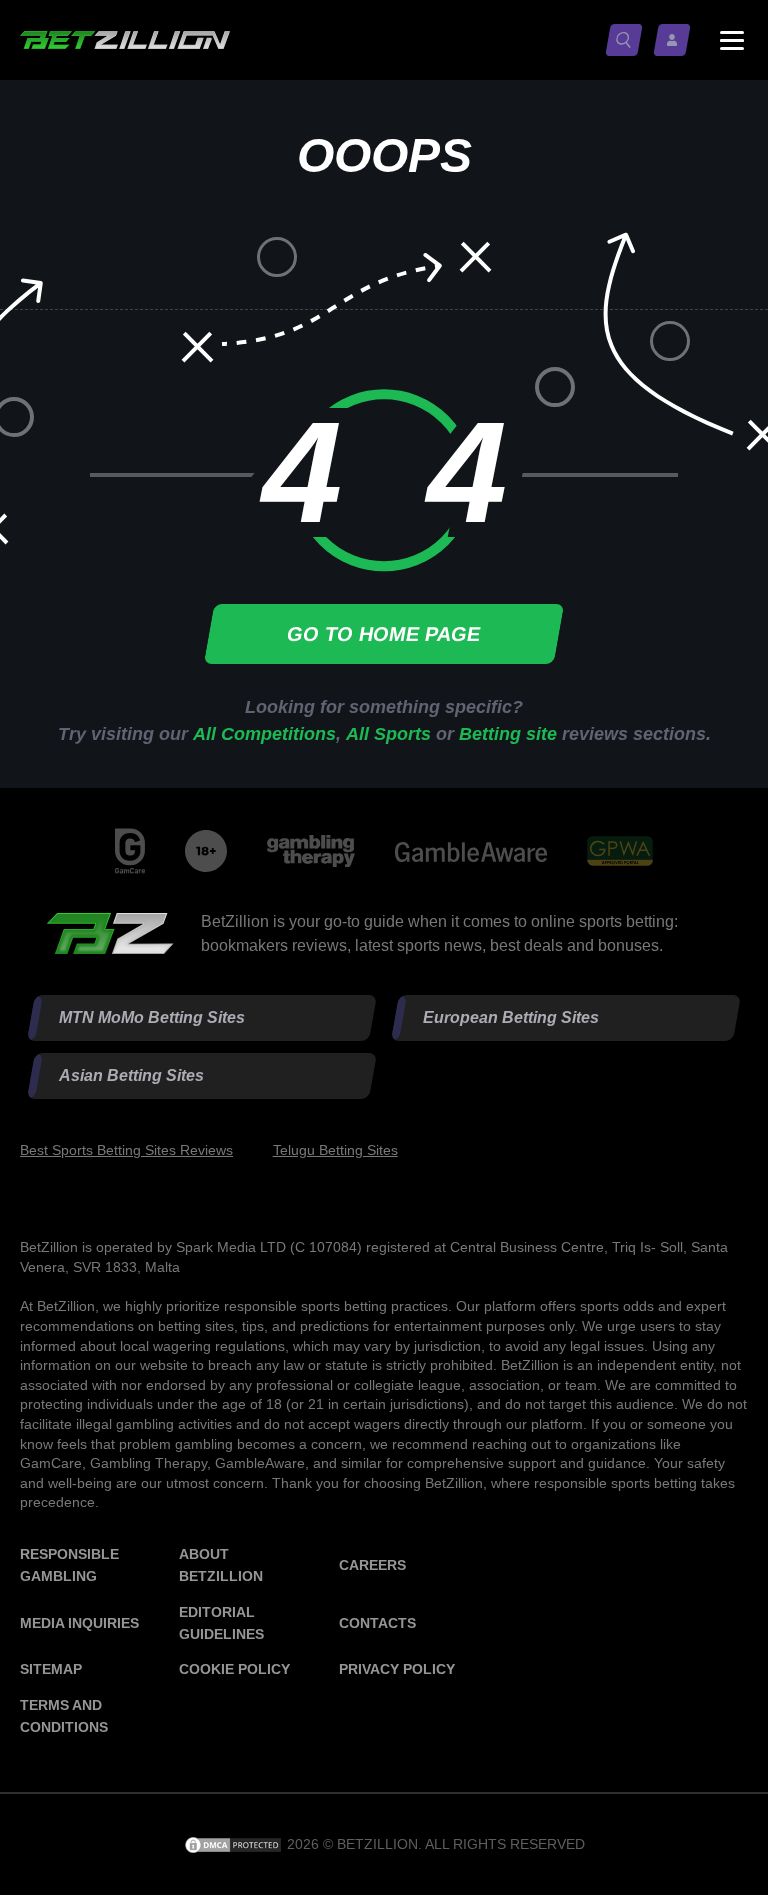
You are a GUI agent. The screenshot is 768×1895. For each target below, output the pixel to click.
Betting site (508, 734)
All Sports (388, 734)
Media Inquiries (79, 1623)
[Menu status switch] (732, 40)
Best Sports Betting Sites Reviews (126, 1150)
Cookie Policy (234, 1669)
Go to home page (384, 634)
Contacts (377, 1623)
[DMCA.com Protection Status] (235, 1844)
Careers (372, 1565)
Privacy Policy (397, 1669)
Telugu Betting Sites (335, 1150)
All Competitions (264, 734)
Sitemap (51, 1669)
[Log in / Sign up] (676, 40)
